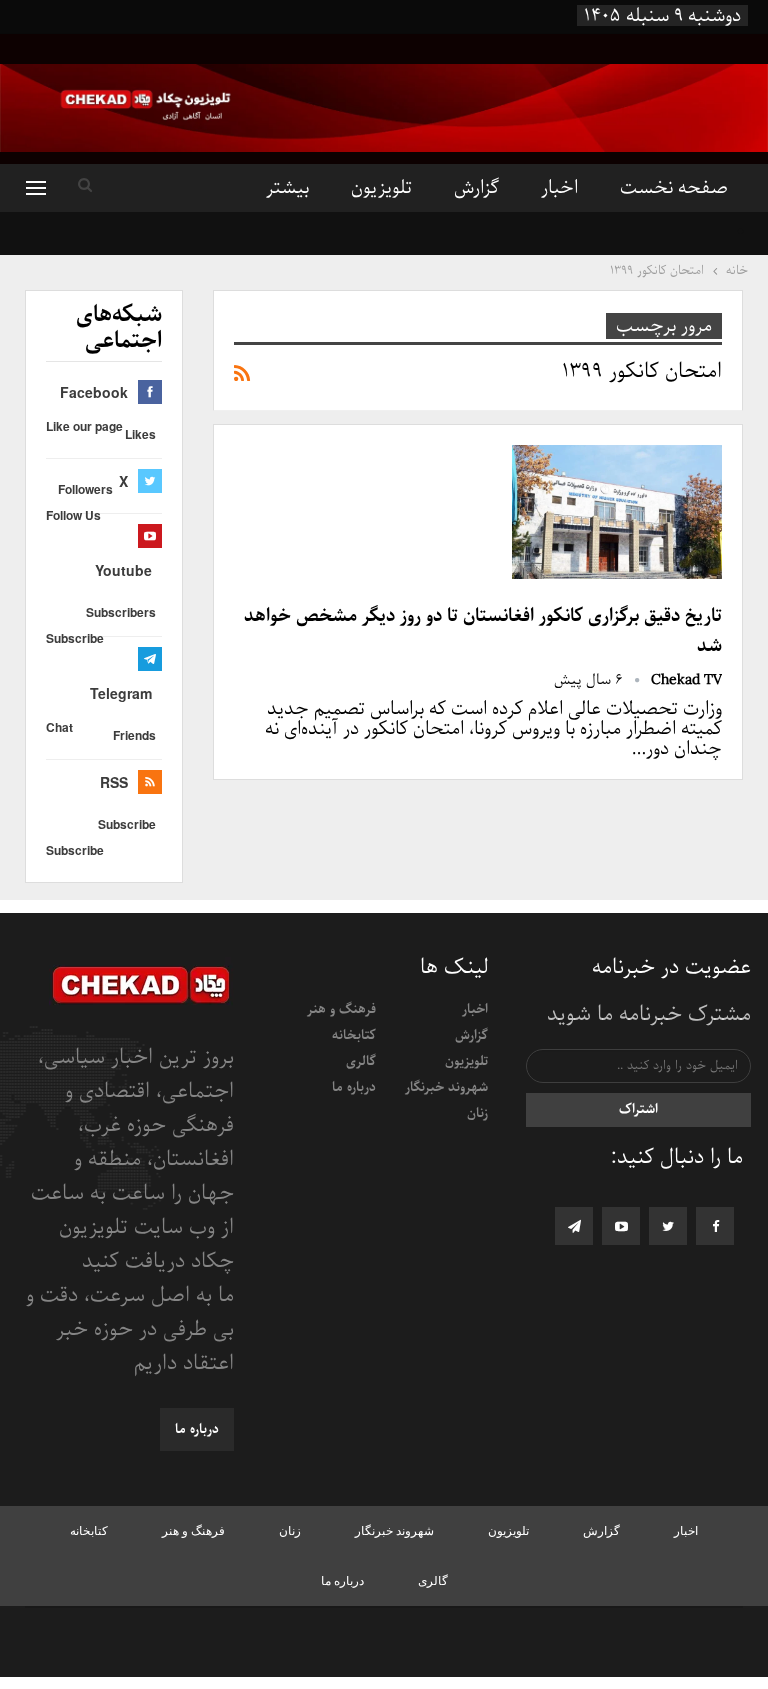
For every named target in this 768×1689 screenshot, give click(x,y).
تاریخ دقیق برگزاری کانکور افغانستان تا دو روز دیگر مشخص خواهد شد (483, 631)
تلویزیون (381, 188)
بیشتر (287, 188)
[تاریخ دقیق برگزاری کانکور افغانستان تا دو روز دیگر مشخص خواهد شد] (617, 512)
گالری (361, 1061)
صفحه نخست (674, 188)
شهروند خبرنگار (446, 1087)
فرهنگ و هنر (341, 1009)
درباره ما (354, 1087)
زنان (477, 1113)
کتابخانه (354, 1035)
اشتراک (638, 1109)
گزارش (476, 188)
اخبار (559, 188)
